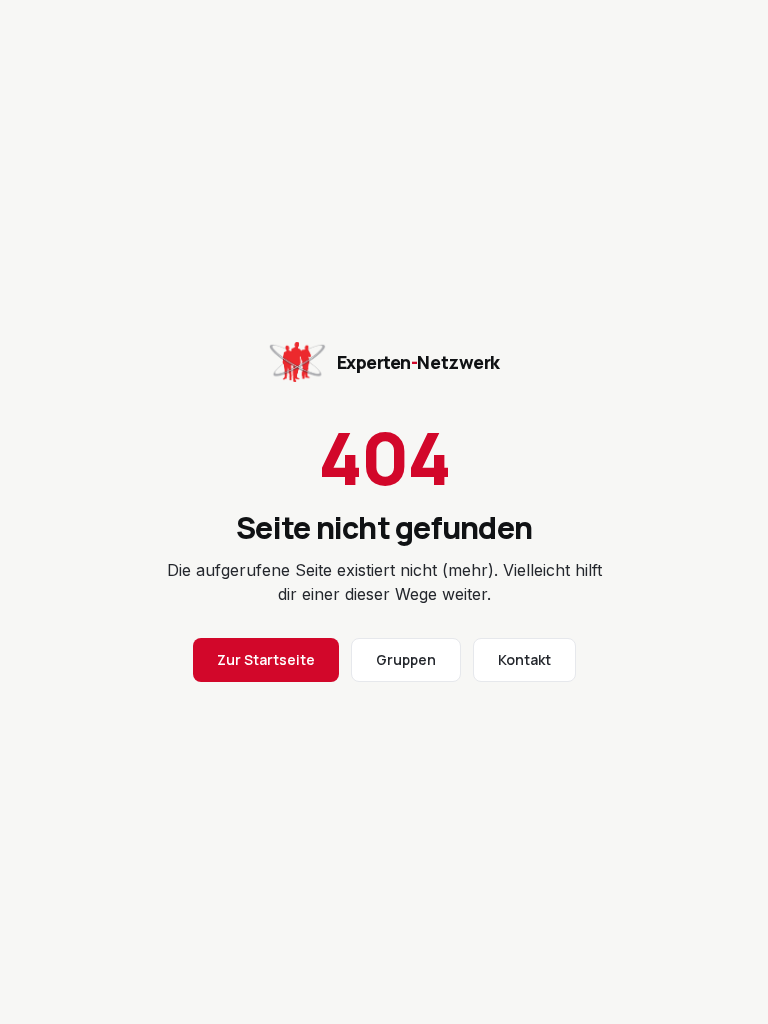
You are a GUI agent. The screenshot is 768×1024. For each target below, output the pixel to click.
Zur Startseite (266, 659)
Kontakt (524, 659)
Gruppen (406, 659)
